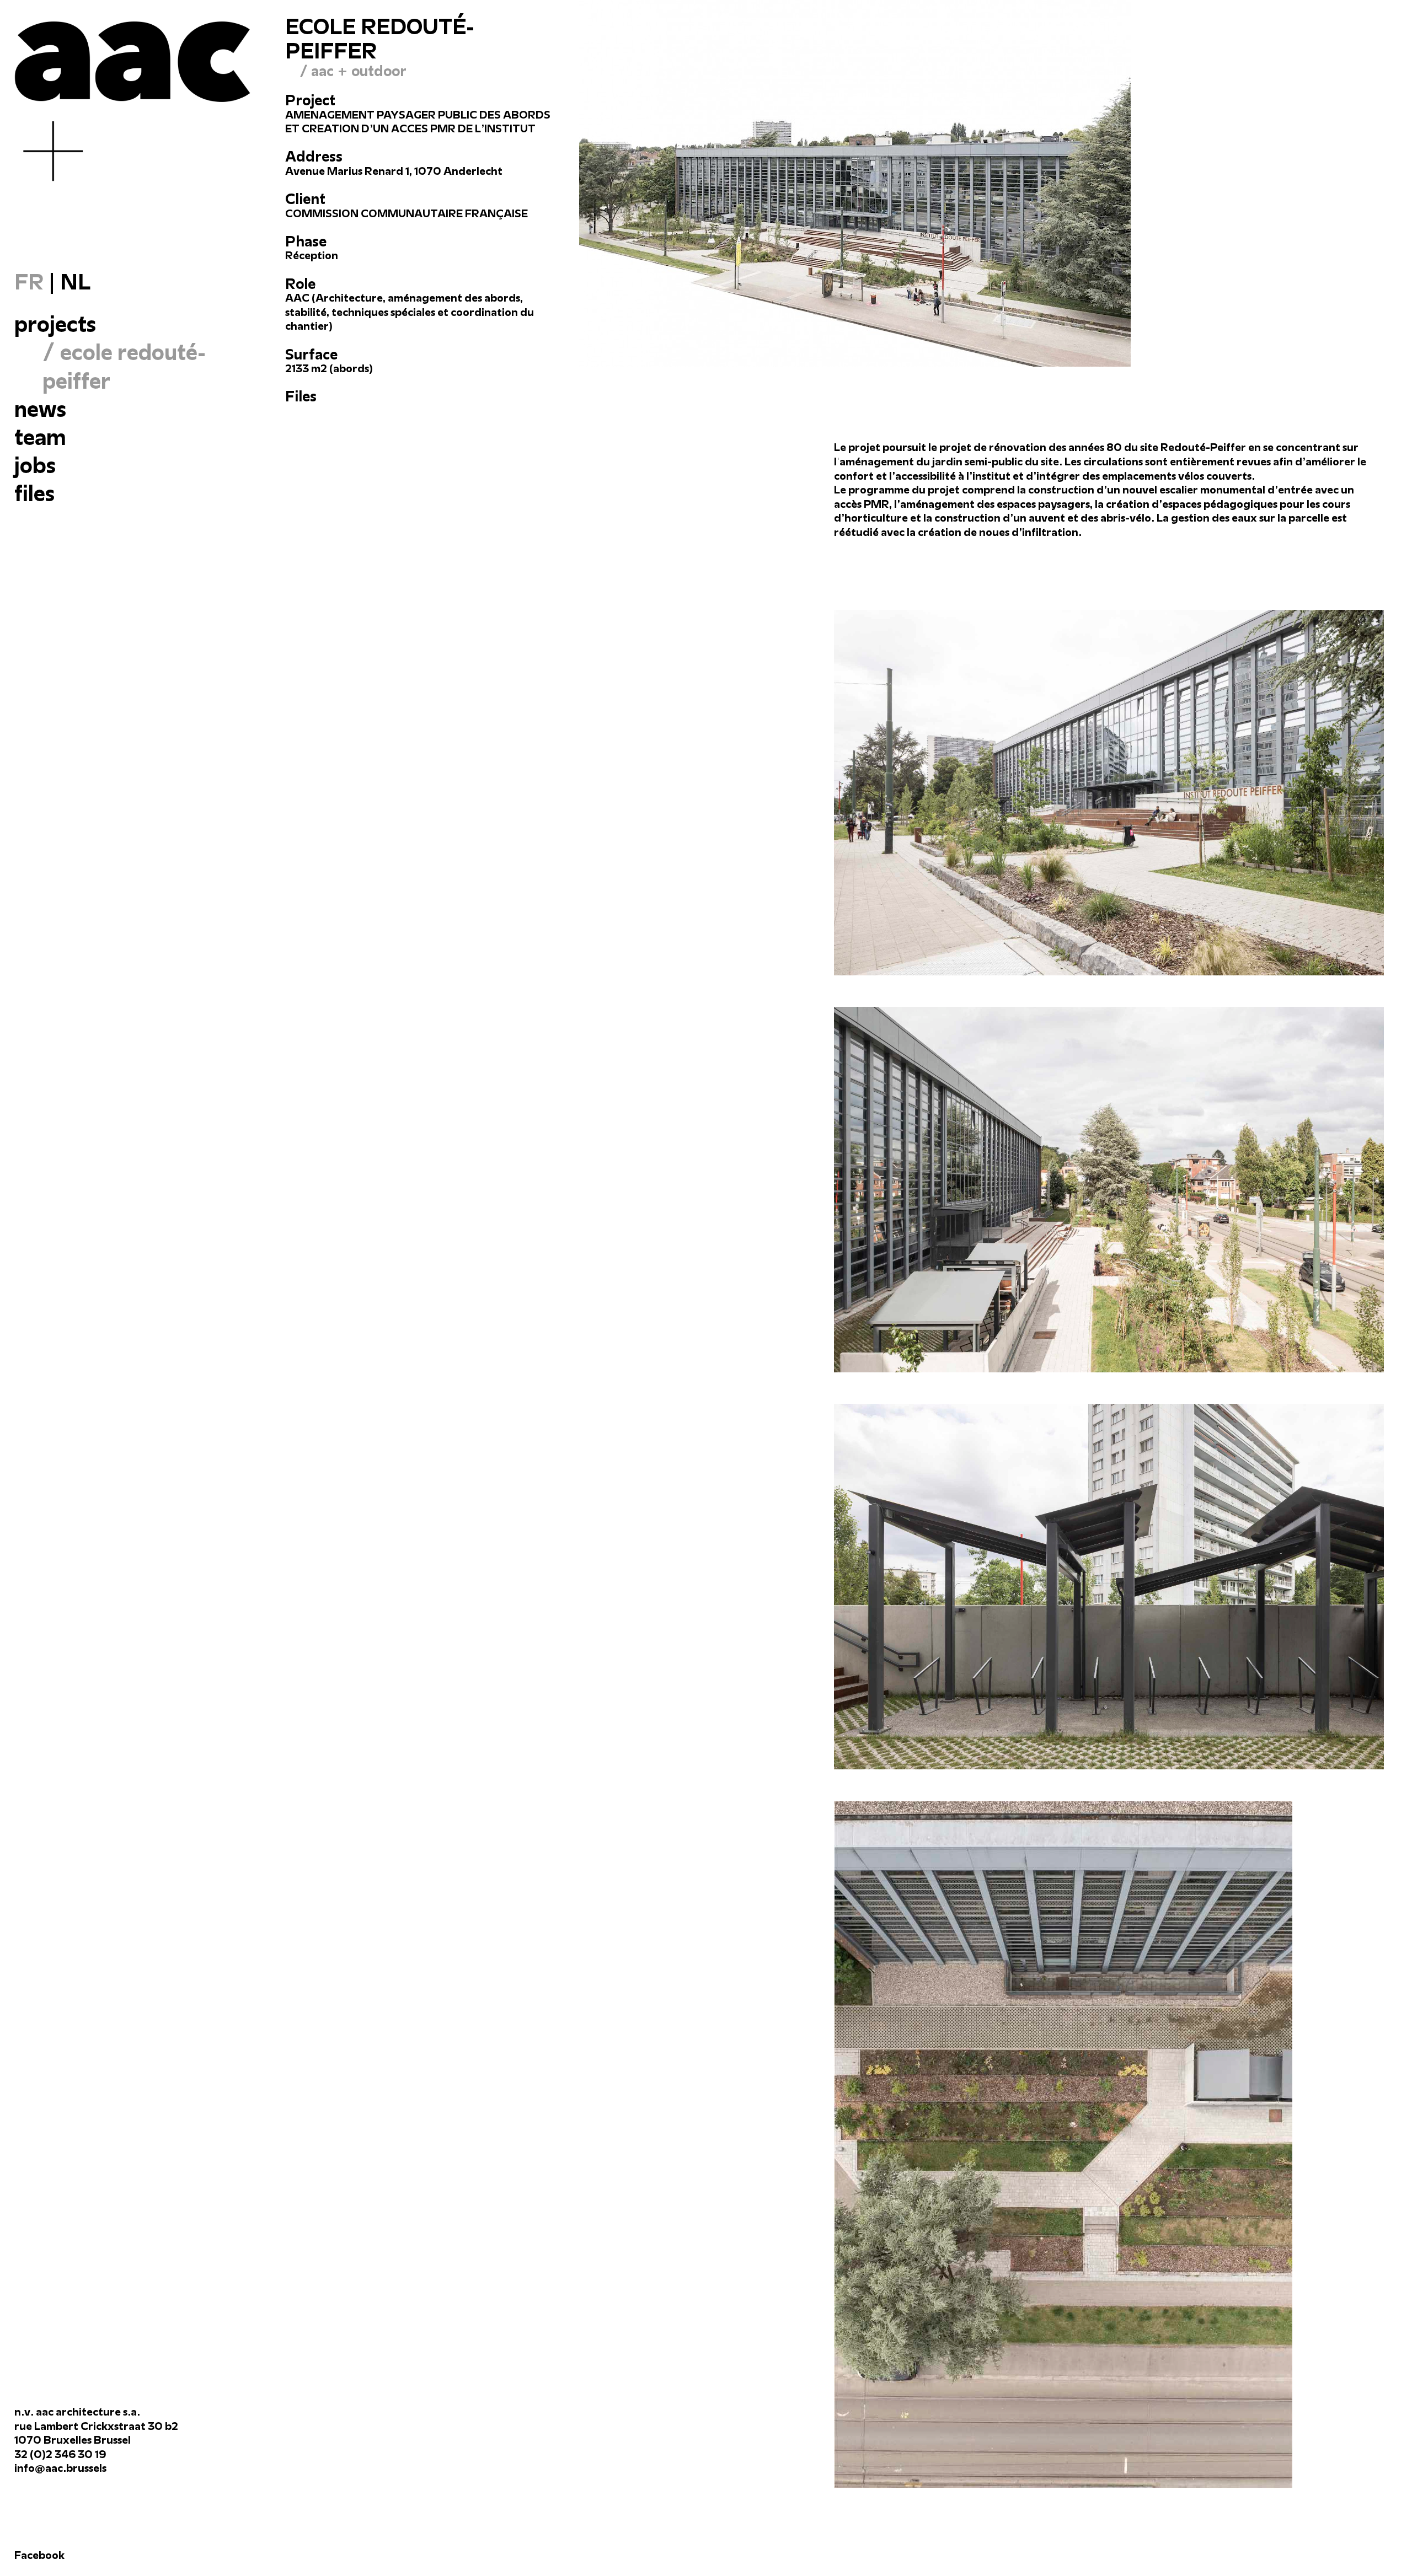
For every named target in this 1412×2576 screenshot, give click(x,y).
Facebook (39, 2555)
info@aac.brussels (60, 2468)
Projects (55, 324)
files (34, 493)
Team (40, 437)
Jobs (35, 465)
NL (75, 282)
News (40, 409)
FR (29, 282)
